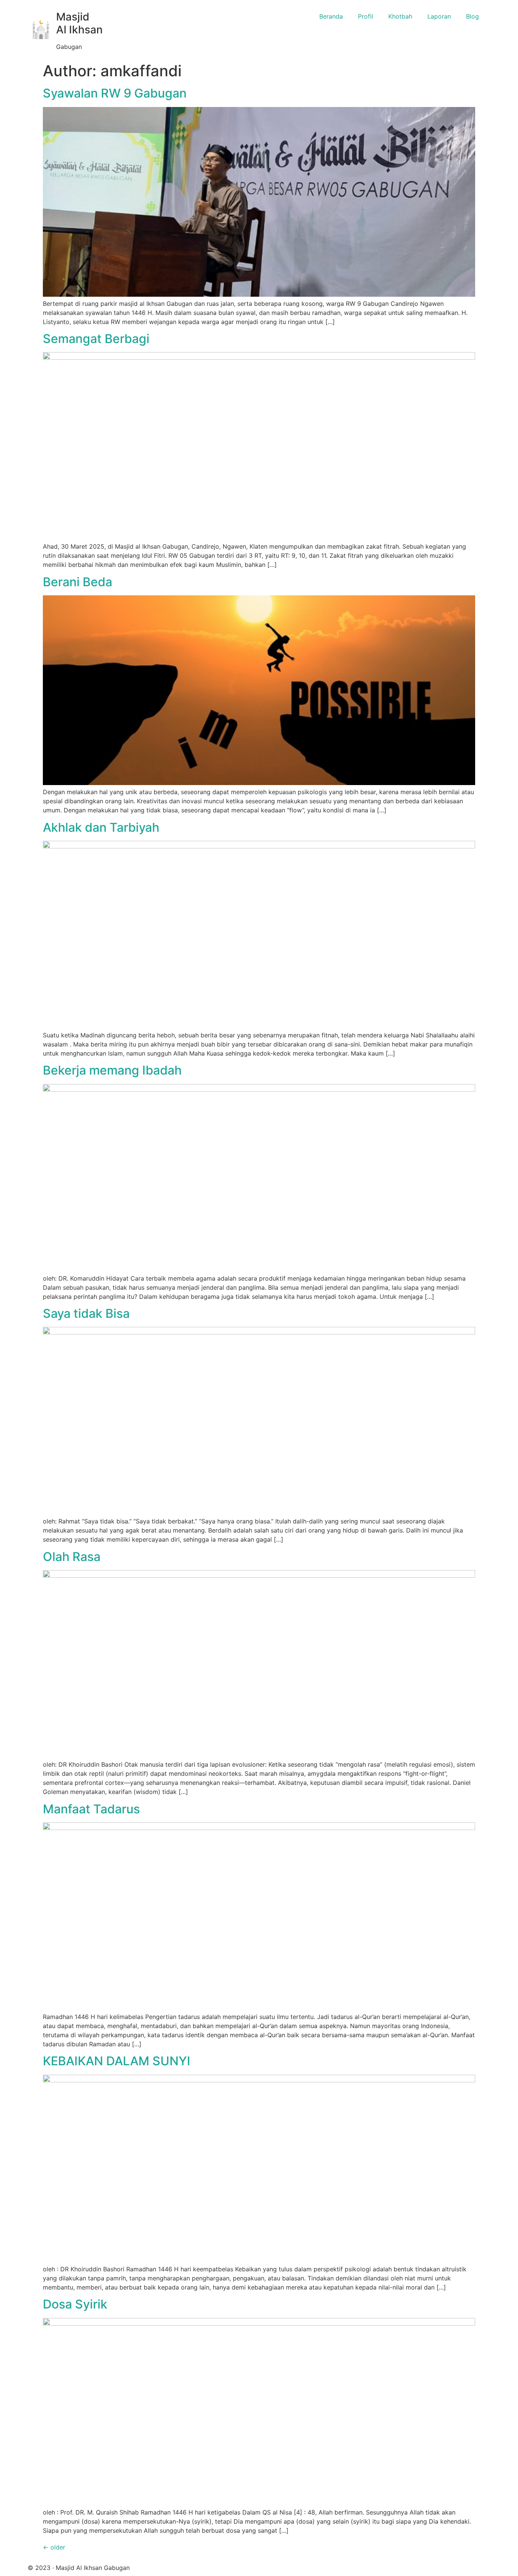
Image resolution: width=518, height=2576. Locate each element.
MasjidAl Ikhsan (79, 23)
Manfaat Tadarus (91, 1809)
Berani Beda (78, 582)
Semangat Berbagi (96, 339)
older (54, 2547)
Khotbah (400, 16)
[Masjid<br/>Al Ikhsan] (41, 30)
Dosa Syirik (75, 2304)
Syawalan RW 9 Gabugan (115, 93)
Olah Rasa (72, 1557)
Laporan (439, 16)
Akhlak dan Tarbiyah (101, 827)
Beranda (331, 16)
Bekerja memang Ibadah (112, 1070)
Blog (472, 16)
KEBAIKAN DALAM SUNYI (117, 2061)
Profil (366, 16)
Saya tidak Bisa (86, 1313)
